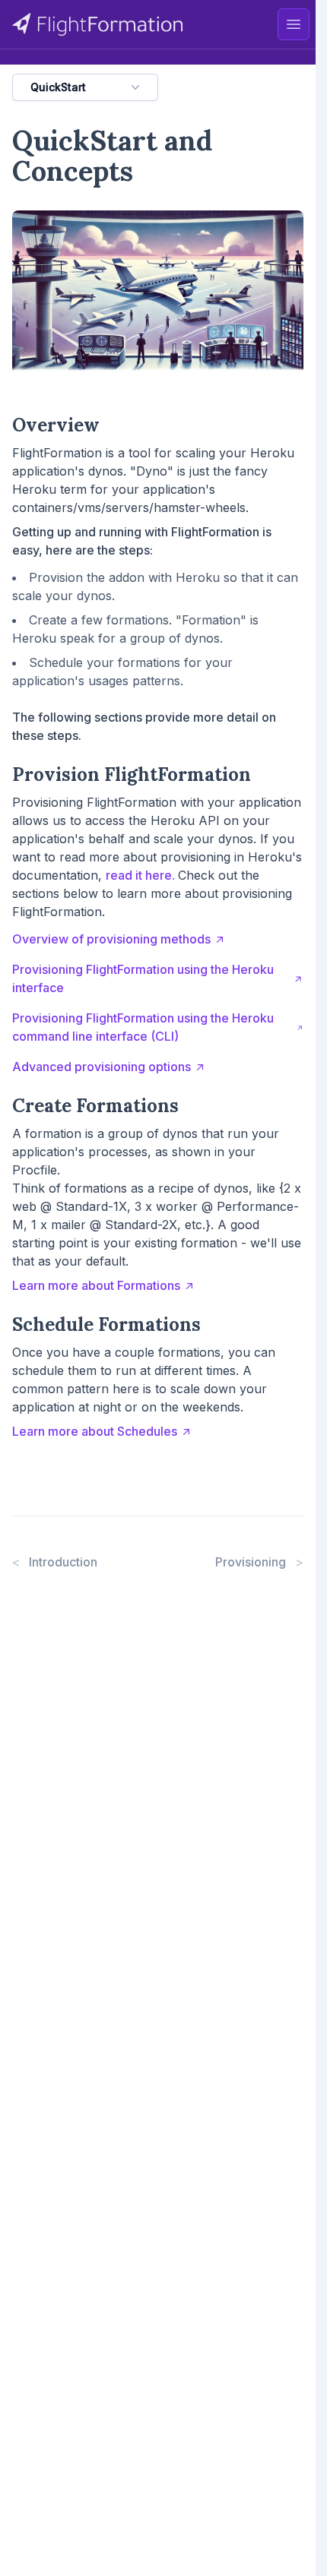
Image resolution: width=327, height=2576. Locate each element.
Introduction (55, 1562)
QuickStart (58, 87)
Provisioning (259, 1562)
